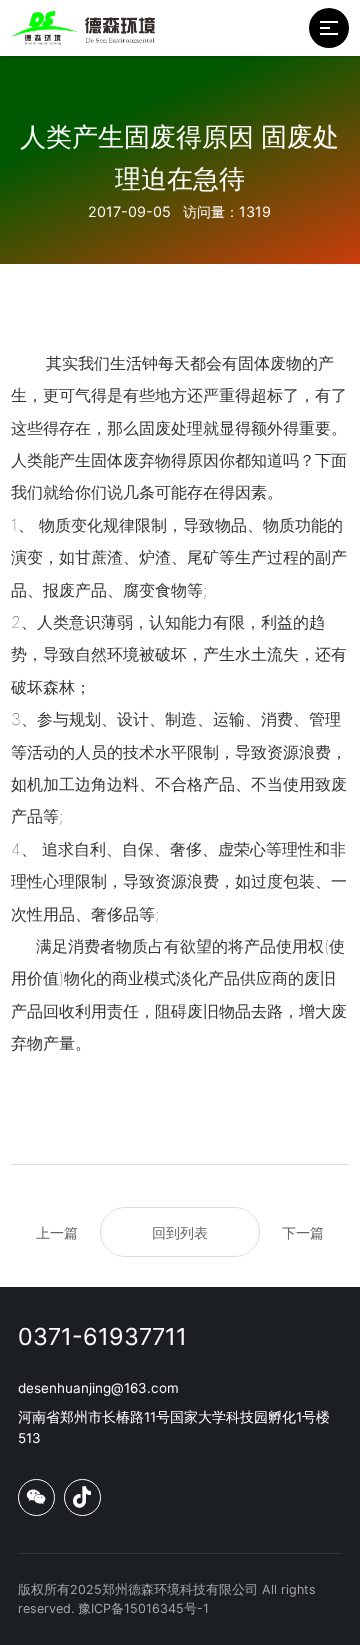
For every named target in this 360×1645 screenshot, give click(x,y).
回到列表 (180, 1232)
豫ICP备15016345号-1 (143, 1608)
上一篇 (57, 1232)
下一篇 (303, 1232)
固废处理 (171, 428)
